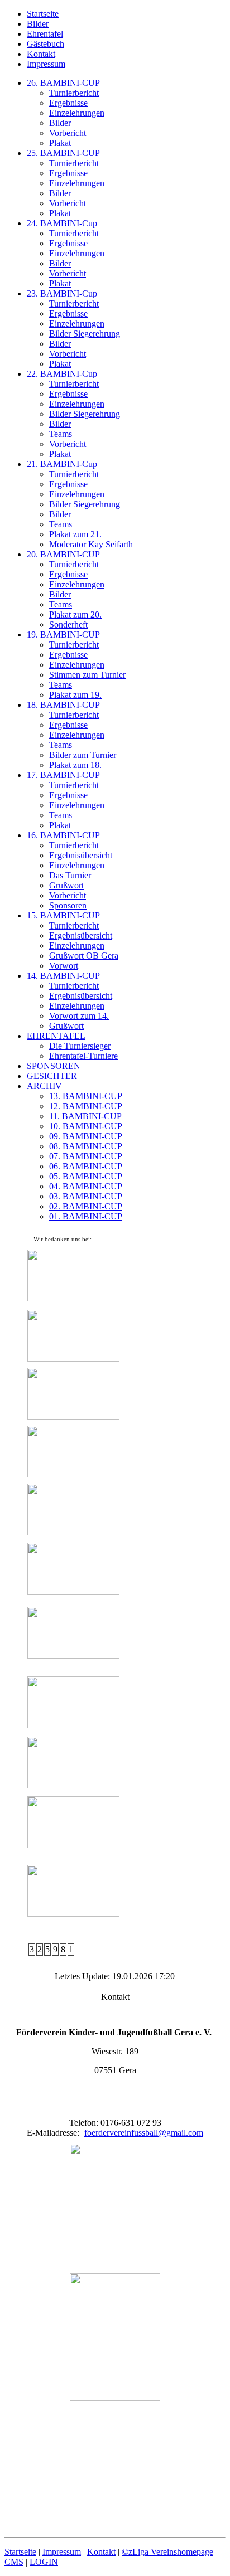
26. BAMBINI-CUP (63, 83)
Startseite (43, 14)
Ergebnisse (68, 103)
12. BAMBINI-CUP (86, 1106)
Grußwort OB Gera (84, 956)
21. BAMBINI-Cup (62, 464)
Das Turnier (70, 875)
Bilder (38, 24)
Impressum (46, 64)
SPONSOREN (54, 1066)
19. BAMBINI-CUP (63, 635)
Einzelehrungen (77, 113)
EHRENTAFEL (56, 1036)
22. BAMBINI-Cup (62, 374)
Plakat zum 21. (75, 534)
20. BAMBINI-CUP (63, 554)
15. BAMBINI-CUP (63, 915)
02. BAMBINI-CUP (86, 1206)
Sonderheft (68, 624)
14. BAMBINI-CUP (63, 976)
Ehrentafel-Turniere (83, 1056)
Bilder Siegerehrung (85, 334)
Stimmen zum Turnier (87, 675)
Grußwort (66, 885)
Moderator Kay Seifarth (91, 544)
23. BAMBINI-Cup (62, 293)
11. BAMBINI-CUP (85, 1116)
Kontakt (41, 54)
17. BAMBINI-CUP (63, 775)
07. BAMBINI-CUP (86, 1156)
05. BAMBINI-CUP (86, 1176)
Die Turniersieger (80, 1046)
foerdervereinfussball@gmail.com (144, 2133)
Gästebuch (45, 44)
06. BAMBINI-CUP (86, 1166)
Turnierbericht (74, 93)
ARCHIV (44, 1086)
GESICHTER (52, 1076)
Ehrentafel (45, 34)
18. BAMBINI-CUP (63, 705)
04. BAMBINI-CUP (86, 1186)
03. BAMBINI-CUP (86, 1196)
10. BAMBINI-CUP (86, 1126)
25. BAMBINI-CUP (63, 153)
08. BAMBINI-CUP (86, 1146)
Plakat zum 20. (75, 614)
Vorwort (64, 966)
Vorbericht (68, 133)
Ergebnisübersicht (81, 855)
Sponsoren (68, 905)
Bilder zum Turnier (83, 755)
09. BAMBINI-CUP (86, 1136)
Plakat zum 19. (75, 695)
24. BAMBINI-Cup (62, 223)
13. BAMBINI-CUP (86, 1096)
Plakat (60, 143)
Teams (61, 434)
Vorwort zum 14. (79, 1016)
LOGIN (44, 2562)
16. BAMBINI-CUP (63, 835)
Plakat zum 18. (75, 765)
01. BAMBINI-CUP (86, 1216)
